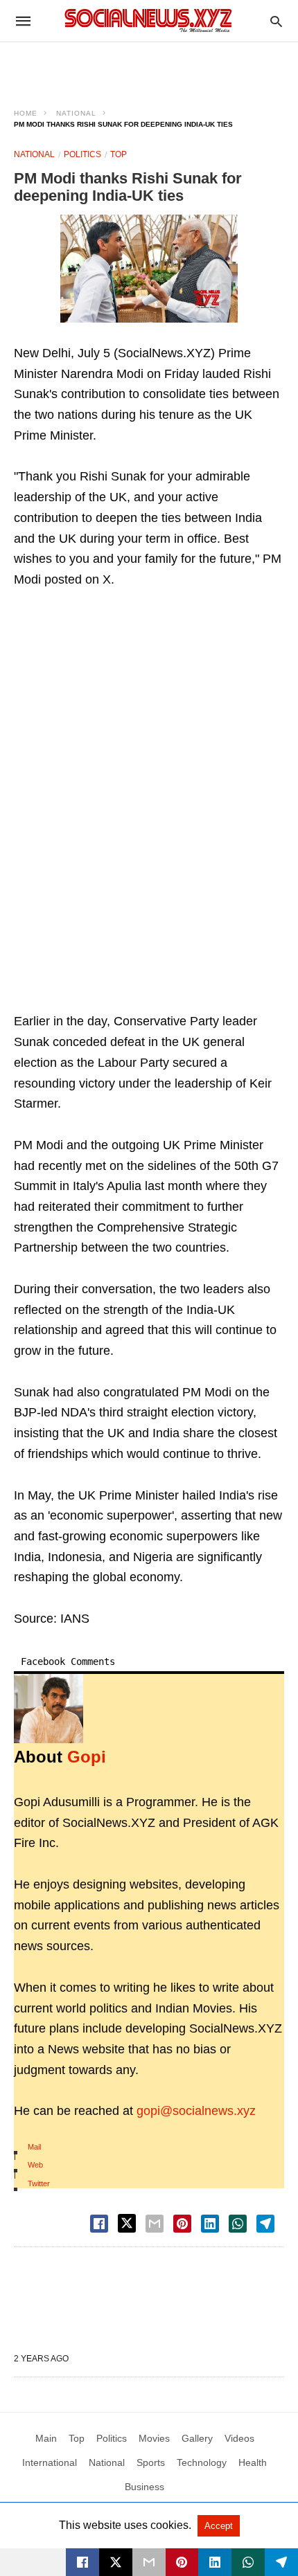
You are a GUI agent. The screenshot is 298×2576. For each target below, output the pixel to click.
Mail (34, 2147)
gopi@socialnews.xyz (196, 2111)
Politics (82, 154)
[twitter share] (127, 2223)
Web (35, 2165)
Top (119, 154)
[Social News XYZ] (148, 20)
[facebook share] (99, 2224)
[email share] (155, 2224)
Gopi (87, 1757)
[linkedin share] (210, 2224)
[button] (149, 269)
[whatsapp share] (238, 2224)
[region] (149, 66)
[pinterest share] (182, 2224)
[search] (276, 21)
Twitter (39, 2183)
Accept (219, 2526)
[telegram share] (265, 2224)
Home (26, 113)
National (76, 113)
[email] (149, 2562)
